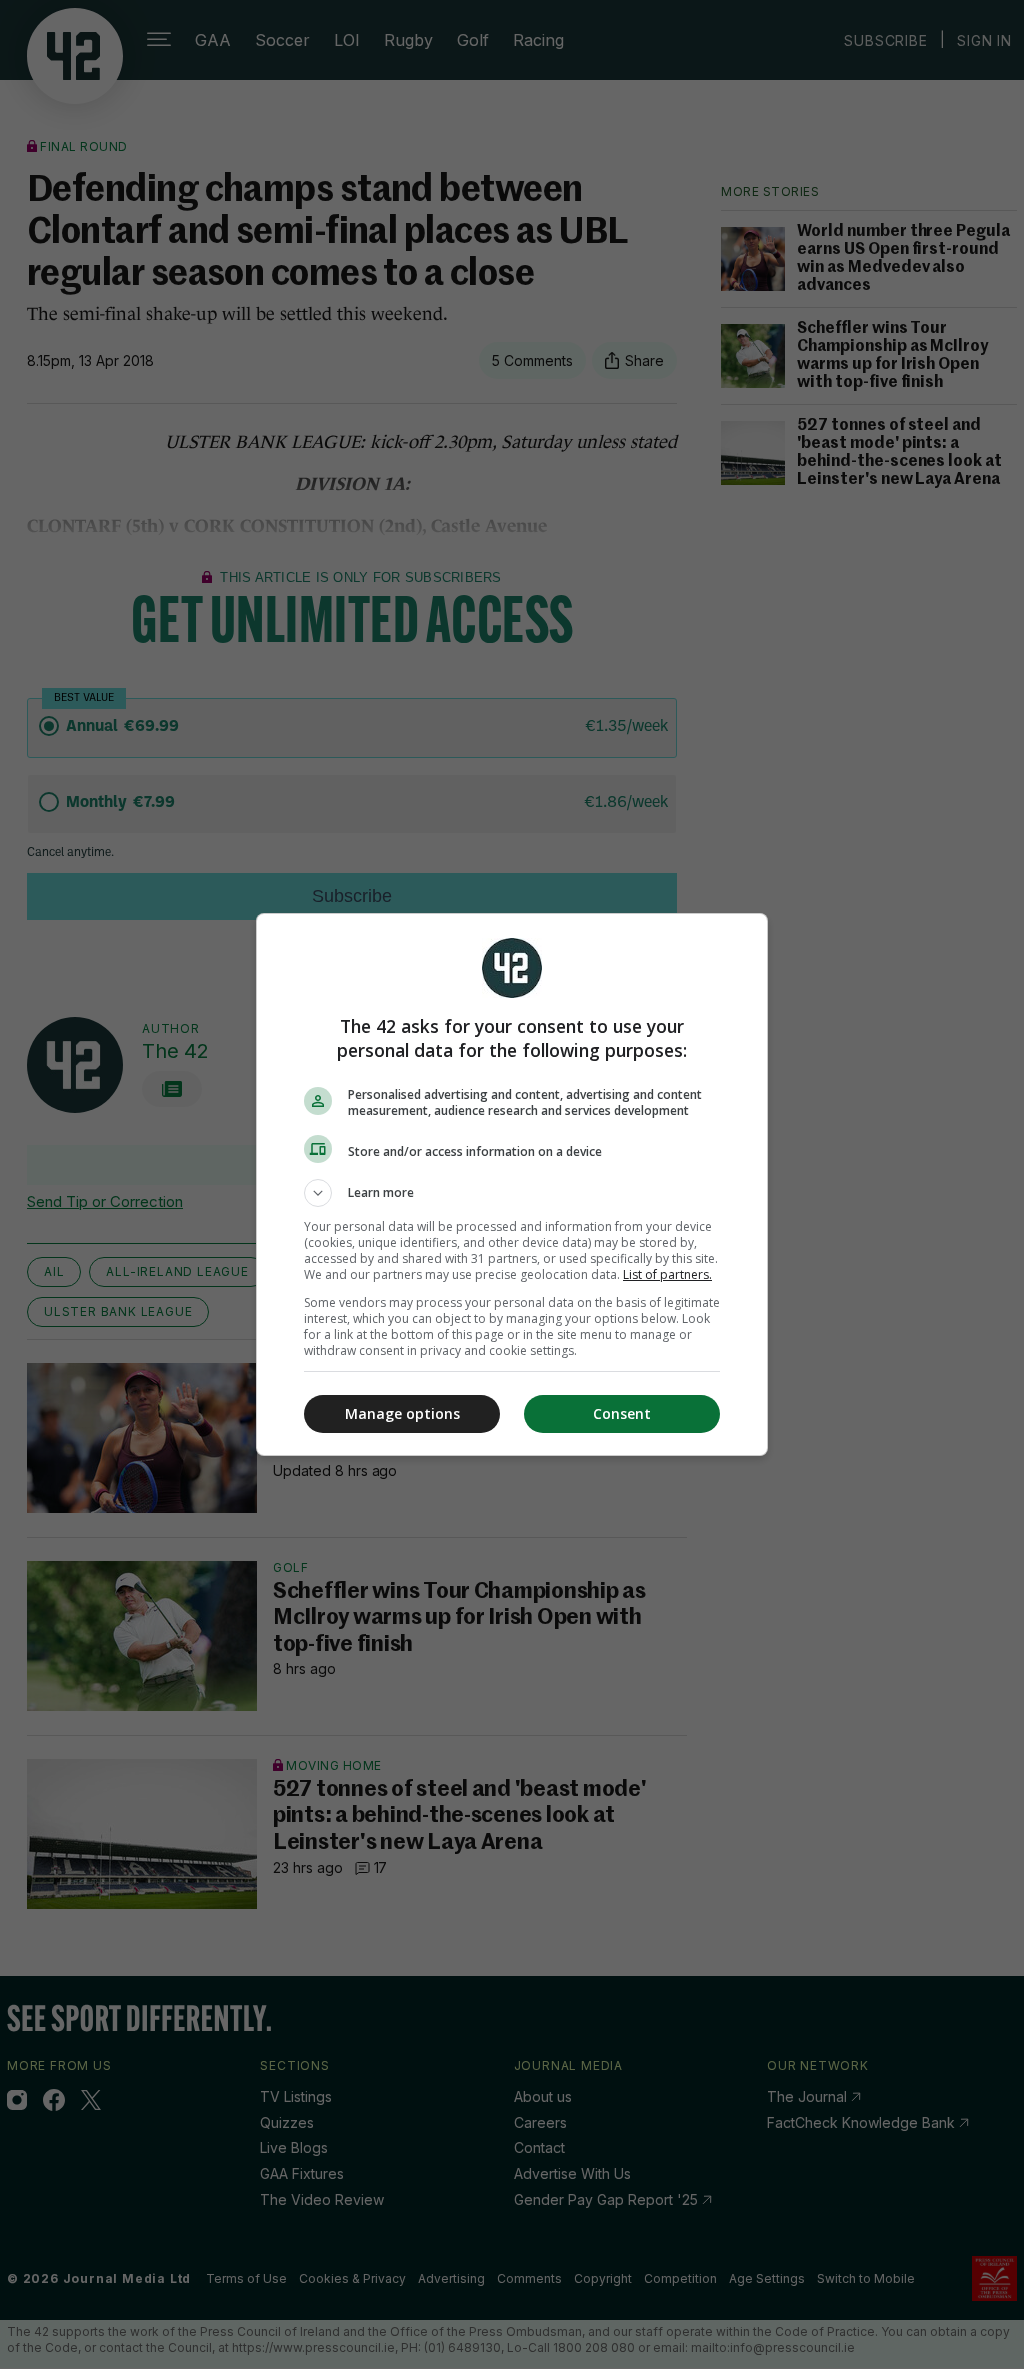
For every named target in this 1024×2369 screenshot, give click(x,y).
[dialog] (512, 1184)
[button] (512, 1193)
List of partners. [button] (667, 1274)
